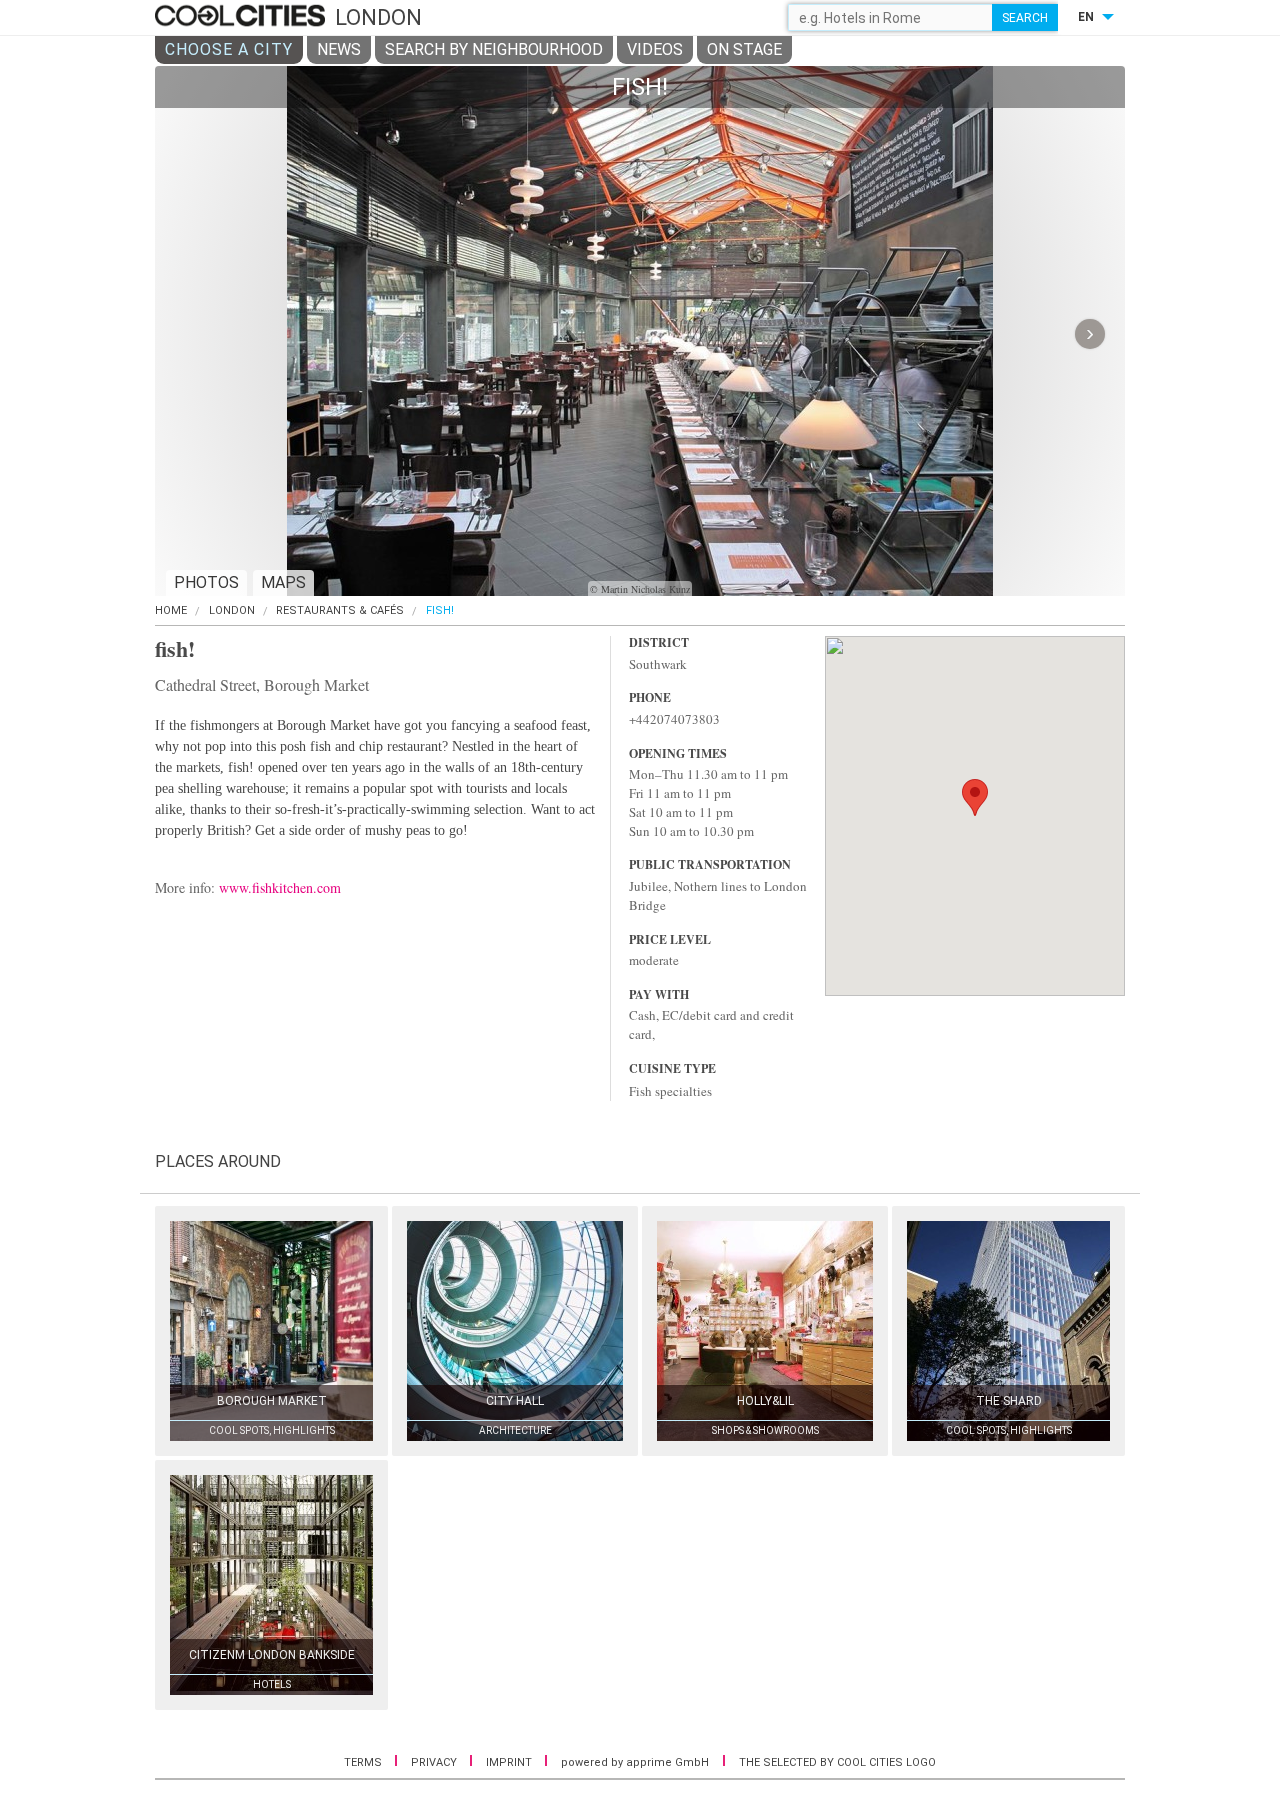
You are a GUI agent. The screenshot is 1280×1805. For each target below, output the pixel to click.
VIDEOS (655, 49)
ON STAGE (744, 49)
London (232, 610)
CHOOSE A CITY (229, 49)
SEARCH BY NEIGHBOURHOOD (494, 49)
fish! (440, 610)
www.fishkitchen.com (280, 887)
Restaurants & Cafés (340, 610)
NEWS (339, 49)
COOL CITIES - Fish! (242, 17)
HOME (171, 610)
